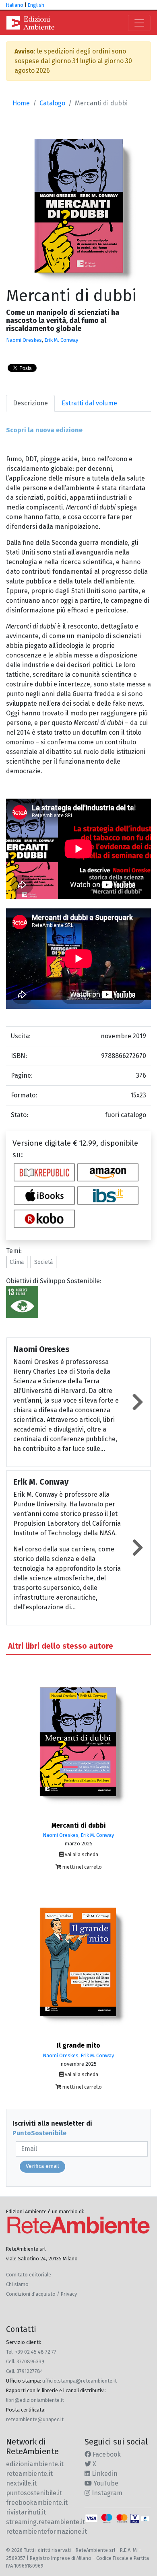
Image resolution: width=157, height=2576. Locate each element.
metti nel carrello (82, 1867)
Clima (17, 1262)
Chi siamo (17, 2284)
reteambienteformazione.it (46, 2532)
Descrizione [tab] (30, 403)
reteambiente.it (29, 2474)
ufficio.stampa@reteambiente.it (80, 2381)
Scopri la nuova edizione (44, 430)
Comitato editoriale (29, 2275)
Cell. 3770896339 (25, 2361)
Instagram (106, 2493)
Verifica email (42, 2166)
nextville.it (21, 2483)
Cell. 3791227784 (25, 2371)
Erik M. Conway (61, 340)
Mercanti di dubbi (79, 1825)
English (36, 5)
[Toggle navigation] (139, 23)
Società (43, 1262)
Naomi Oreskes (24, 340)
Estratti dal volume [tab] (89, 403)
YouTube (105, 2483)
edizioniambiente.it (35, 2464)
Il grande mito (78, 2045)
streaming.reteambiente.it (45, 2522)
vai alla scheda (81, 1854)
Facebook (106, 2454)
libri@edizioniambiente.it (35, 2400)
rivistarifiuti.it (26, 2512)
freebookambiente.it (37, 2503)
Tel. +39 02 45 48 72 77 (31, 2352)
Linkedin (104, 2474)
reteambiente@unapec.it (35, 2419)
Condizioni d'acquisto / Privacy (41, 2294)
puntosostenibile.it (34, 2493)
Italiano (15, 5)
